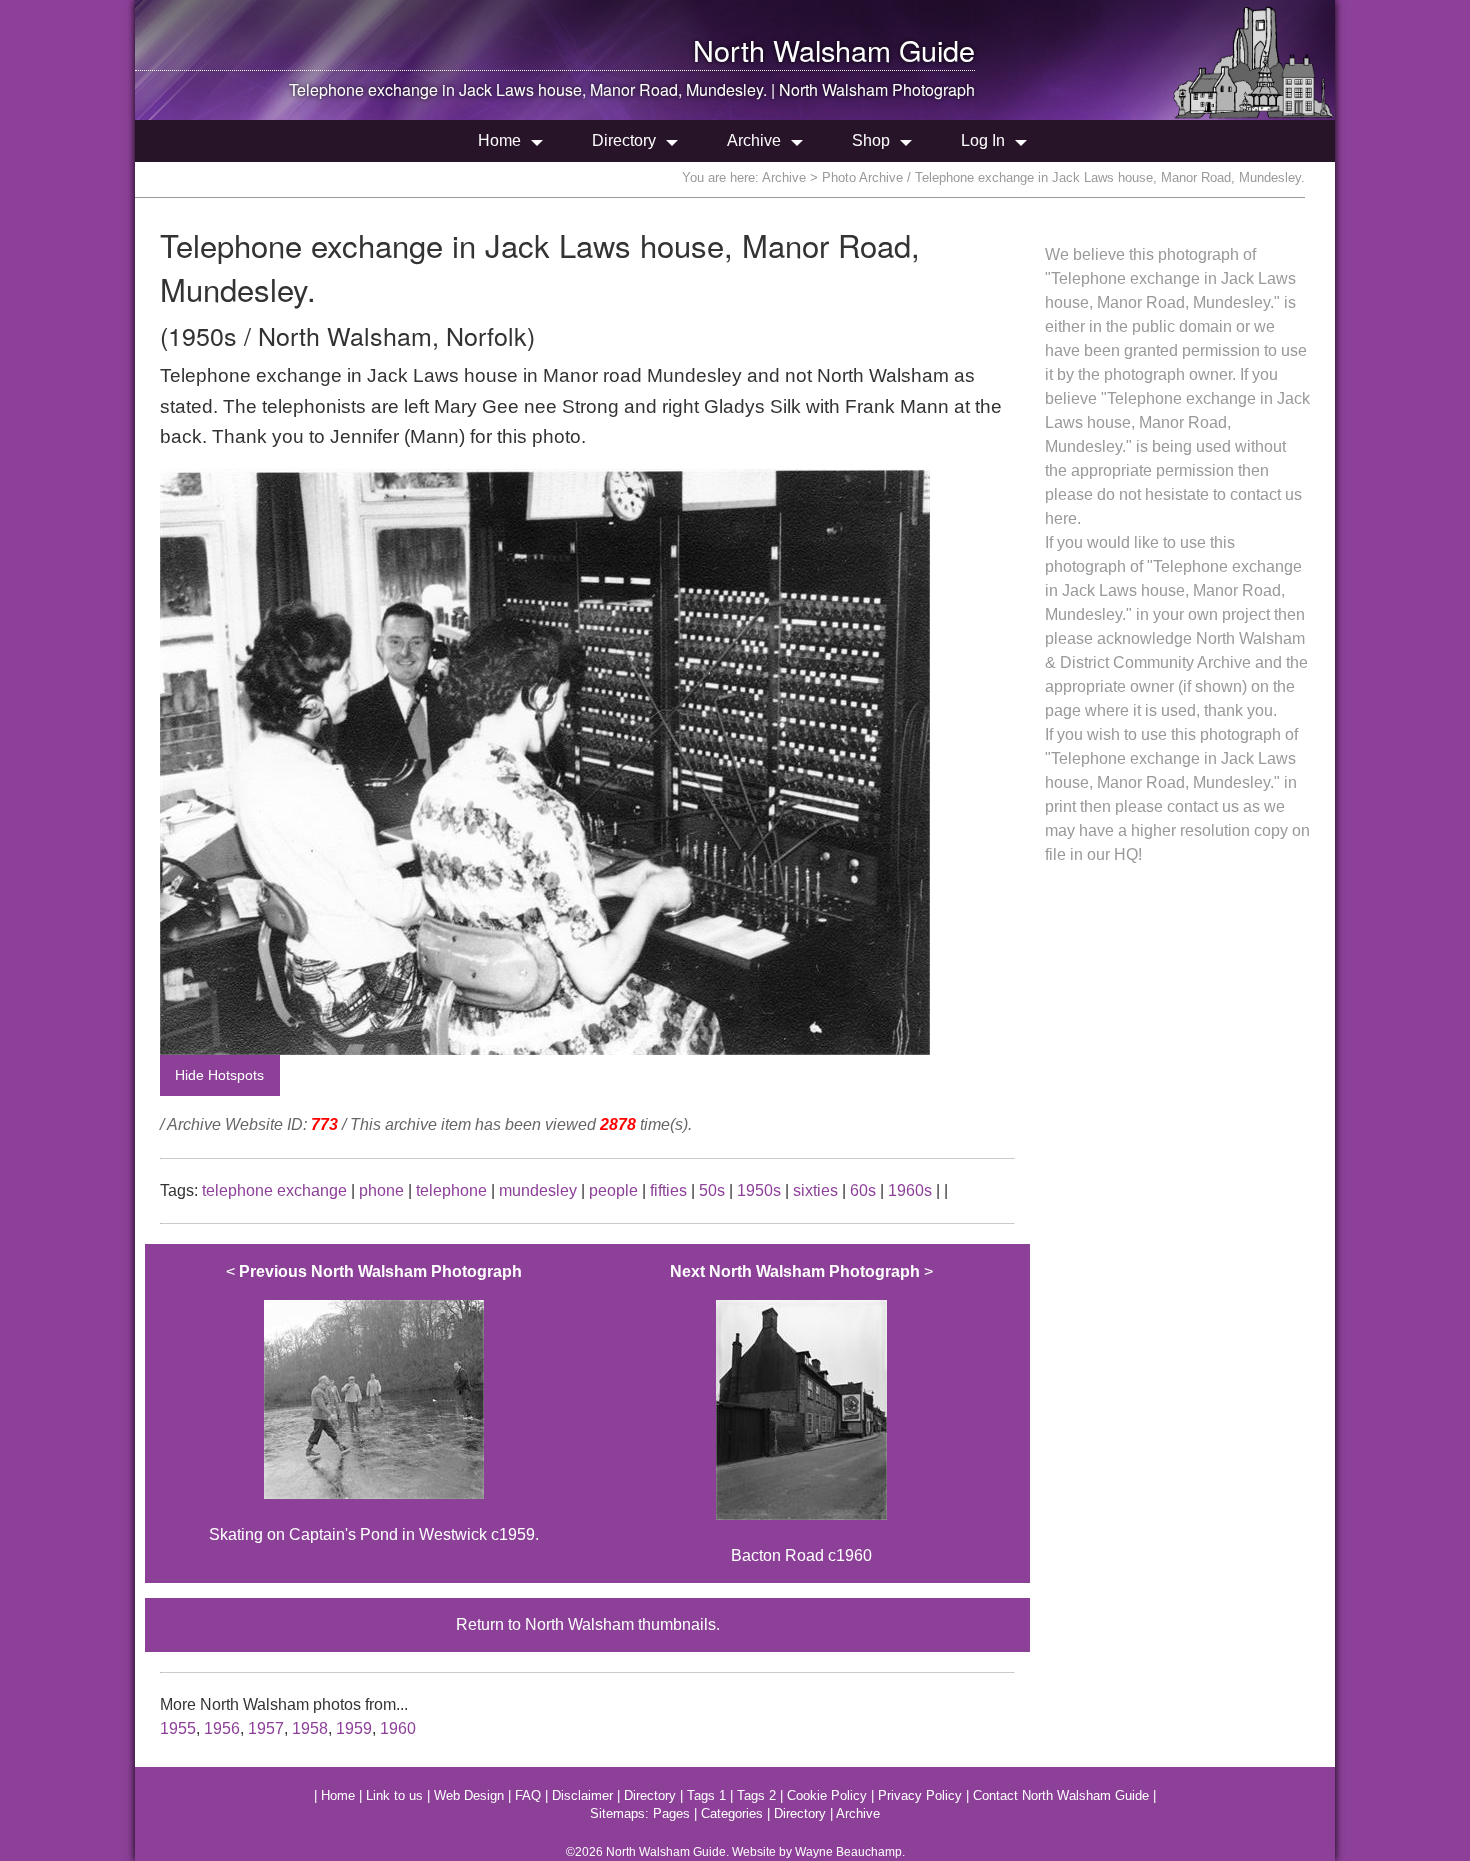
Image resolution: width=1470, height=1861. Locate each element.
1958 (310, 1728)
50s (712, 1190)
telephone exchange (274, 1190)
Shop (871, 140)
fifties (668, 1190)
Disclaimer (582, 1795)
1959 (354, 1728)
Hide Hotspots (219, 1075)
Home (499, 140)
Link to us (394, 1795)
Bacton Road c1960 (801, 1414)
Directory (624, 140)
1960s (910, 1190)
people (613, 1190)
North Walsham (792, 49)
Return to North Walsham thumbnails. (588, 1624)
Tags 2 (756, 1795)
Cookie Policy (827, 1795)
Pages (671, 1813)
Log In (983, 140)
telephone (451, 1190)
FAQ (528, 1795)
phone (381, 1190)
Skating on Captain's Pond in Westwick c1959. (374, 1403)
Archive (754, 140)
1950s (759, 1190)
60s (863, 1190)
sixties (815, 1190)
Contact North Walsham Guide (1061, 1795)
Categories (732, 1813)
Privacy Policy (920, 1795)
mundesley (538, 1190)
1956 (222, 1728)
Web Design (469, 1795)
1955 (178, 1728)
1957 (266, 1728)
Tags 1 (706, 1795)
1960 (398, 1728)
